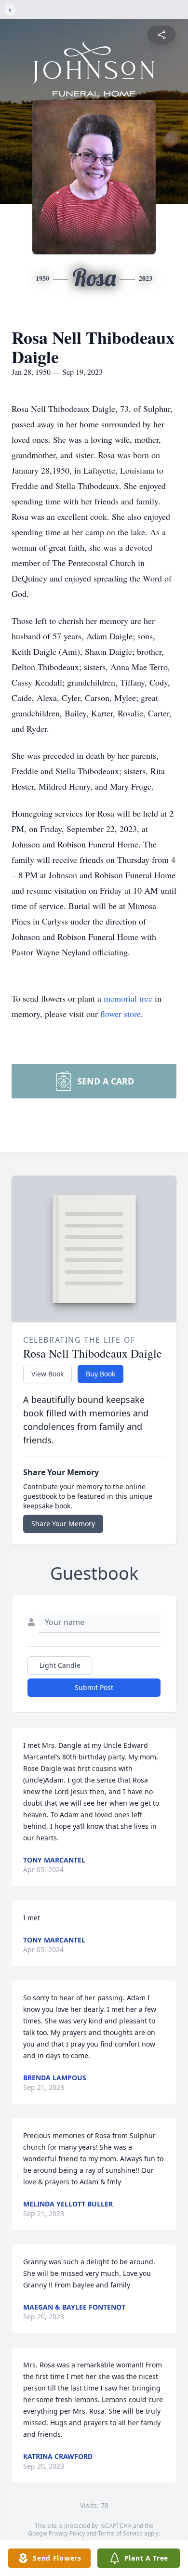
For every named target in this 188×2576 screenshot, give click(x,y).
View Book (47, 1374)
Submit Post (94, 1687)
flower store (121, 1014)
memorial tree (128, 998)
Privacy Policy (67, 2533)
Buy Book (101, 1374)
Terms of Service (120, 2533)
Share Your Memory (63, 1524)
